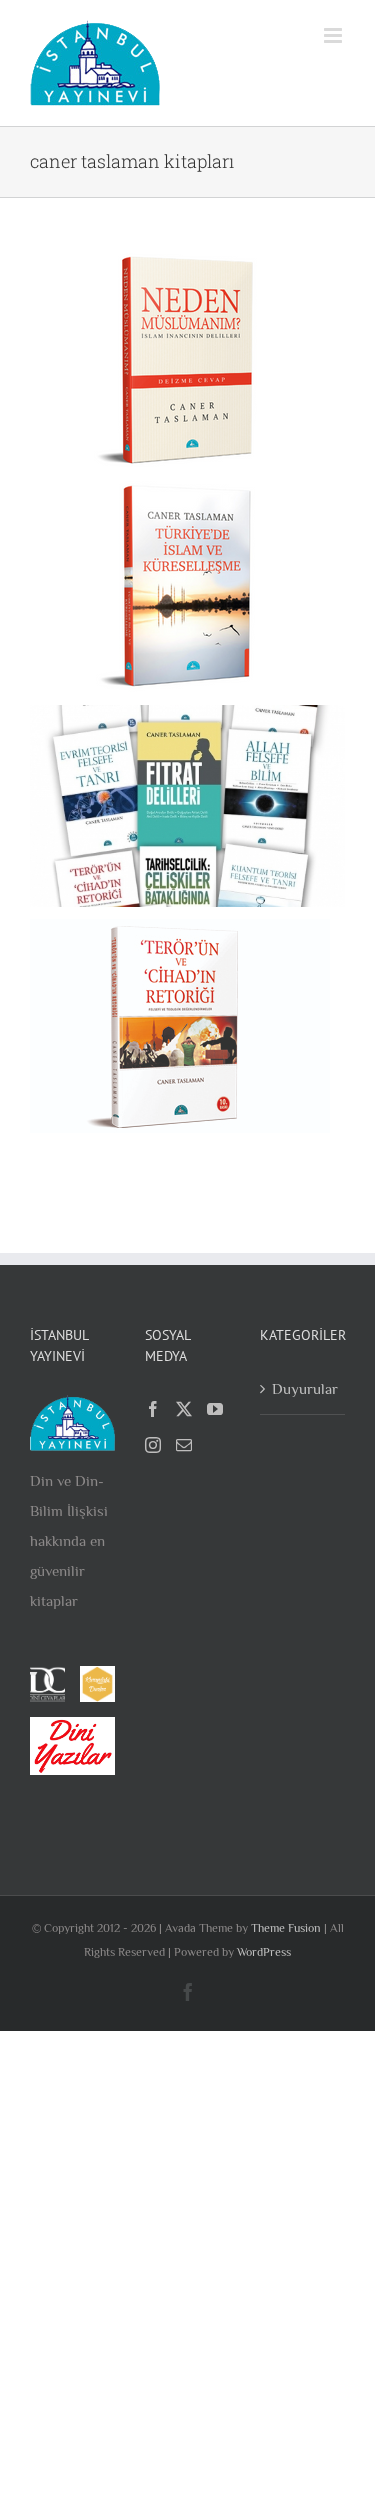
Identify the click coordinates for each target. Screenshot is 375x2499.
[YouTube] (215, 1409)
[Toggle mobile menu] (334, 35)
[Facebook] (153, 1409)
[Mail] (184, 1445)
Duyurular (303, 1388)
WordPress (264, 1952)
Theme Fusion (286, 1928)
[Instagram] (153, 1445)
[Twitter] (184, 1409)
